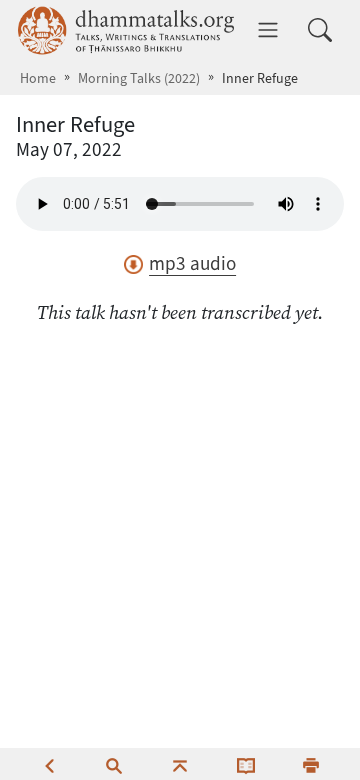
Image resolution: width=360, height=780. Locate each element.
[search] (114, 764)
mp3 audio (192, 263)
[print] (311, 764)
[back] (49, 764)
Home (38, 78)
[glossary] (246, 764)
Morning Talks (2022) (139, 78)
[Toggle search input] (320, 30)
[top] (180, 764)
